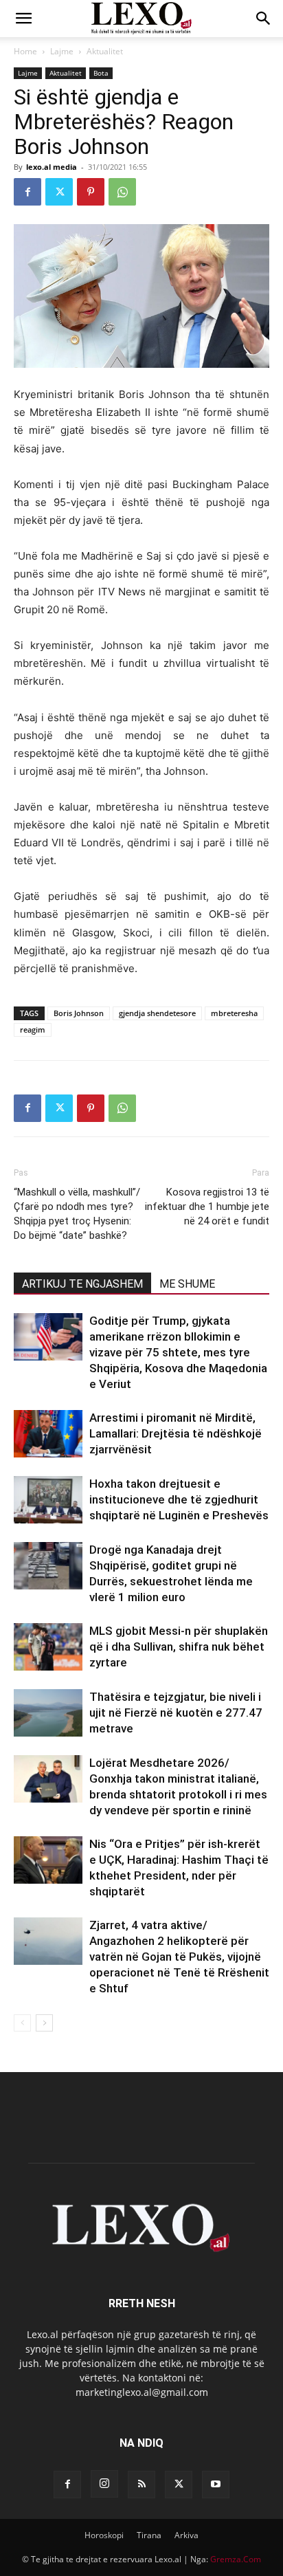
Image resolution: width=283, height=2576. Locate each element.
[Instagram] (104, 2484)
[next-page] (44, 2023)
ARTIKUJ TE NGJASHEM (82, 1284)
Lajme (62, 51)
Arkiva (186, 2535)
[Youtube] (216, 2485)
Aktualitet (105, 51)
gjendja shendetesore (157, 1013)
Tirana (149, 2535)
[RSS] (141, 2485)
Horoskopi (104, 2535)
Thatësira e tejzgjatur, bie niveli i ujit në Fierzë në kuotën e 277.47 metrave (176, 1713)
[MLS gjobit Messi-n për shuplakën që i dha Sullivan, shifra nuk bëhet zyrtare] (48, 1647)
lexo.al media (52, 167)
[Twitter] (59, 192)
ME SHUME (187, 1284)
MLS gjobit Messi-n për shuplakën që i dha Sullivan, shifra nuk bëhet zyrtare (179, 1647)
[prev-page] (22, 2023)
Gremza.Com (236, 2559)
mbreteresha (234, 1013)
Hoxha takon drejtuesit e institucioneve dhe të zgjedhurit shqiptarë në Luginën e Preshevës (179, 1499)
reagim (33, 1030)
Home (25, 51)
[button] (23, 19)
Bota (101, 73)
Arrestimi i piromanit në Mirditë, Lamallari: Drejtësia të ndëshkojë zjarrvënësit (176, 1433)
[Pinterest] (91, 192)
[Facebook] (27, 192)
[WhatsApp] (122, 192)
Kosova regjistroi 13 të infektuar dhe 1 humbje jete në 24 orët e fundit (207, 1207)
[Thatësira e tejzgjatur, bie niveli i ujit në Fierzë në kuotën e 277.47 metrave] (48, 1713)
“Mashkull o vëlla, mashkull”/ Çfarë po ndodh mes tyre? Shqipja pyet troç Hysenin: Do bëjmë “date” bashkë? (77, 1214)
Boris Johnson (79, 1013)
